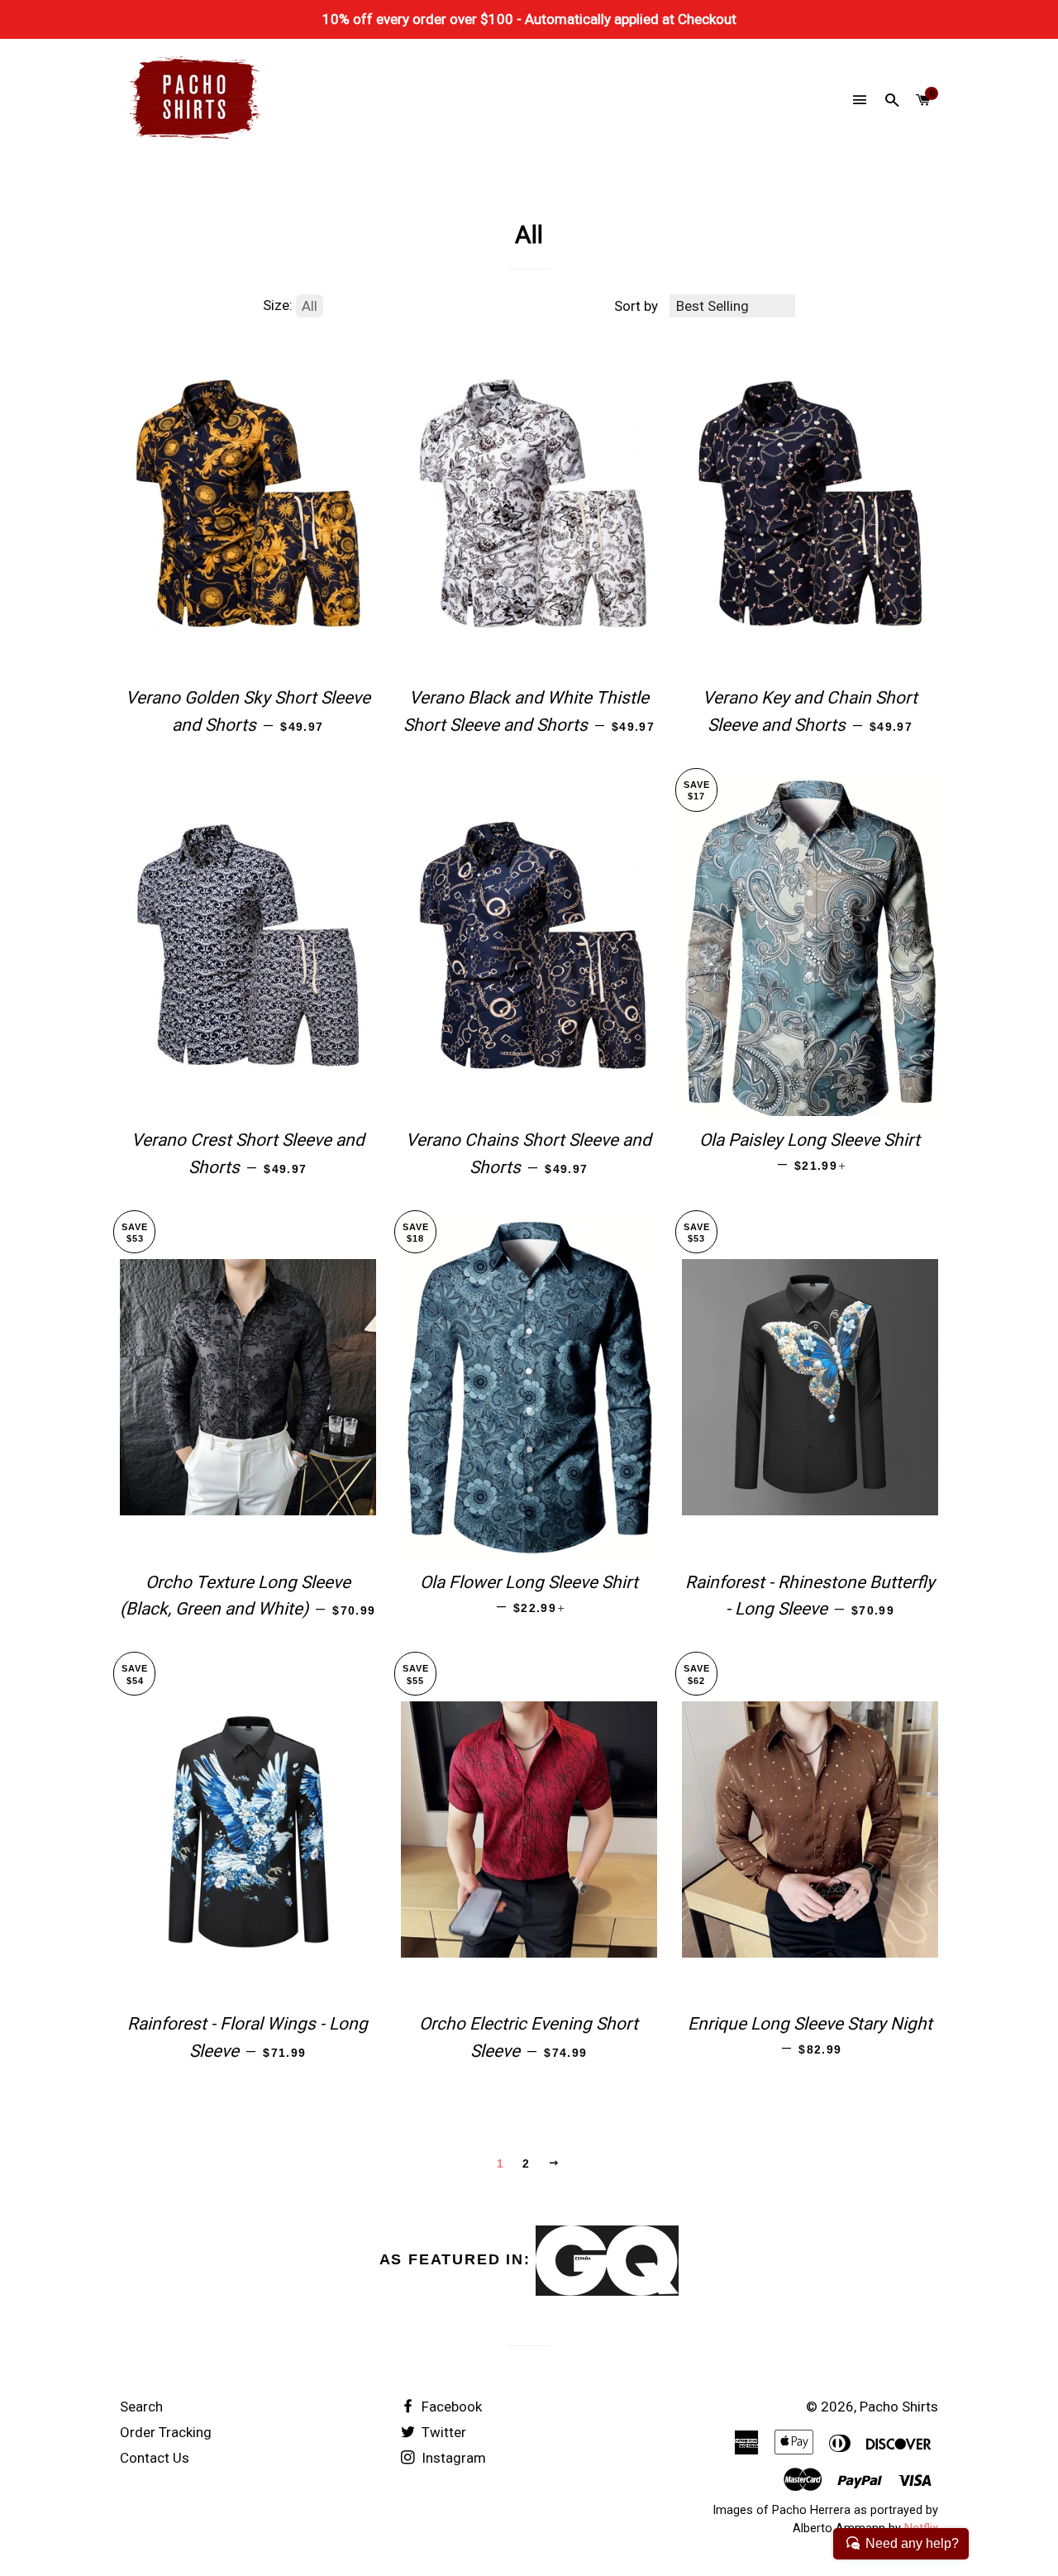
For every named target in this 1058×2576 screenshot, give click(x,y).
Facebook (450, 2407)
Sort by (636, 306)
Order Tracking (166, 2432)
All (310, 306)
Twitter (442, 2432)
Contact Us (155, 2458)
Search (141, 2407)
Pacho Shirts (899, 2407)
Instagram (452, 2458)
